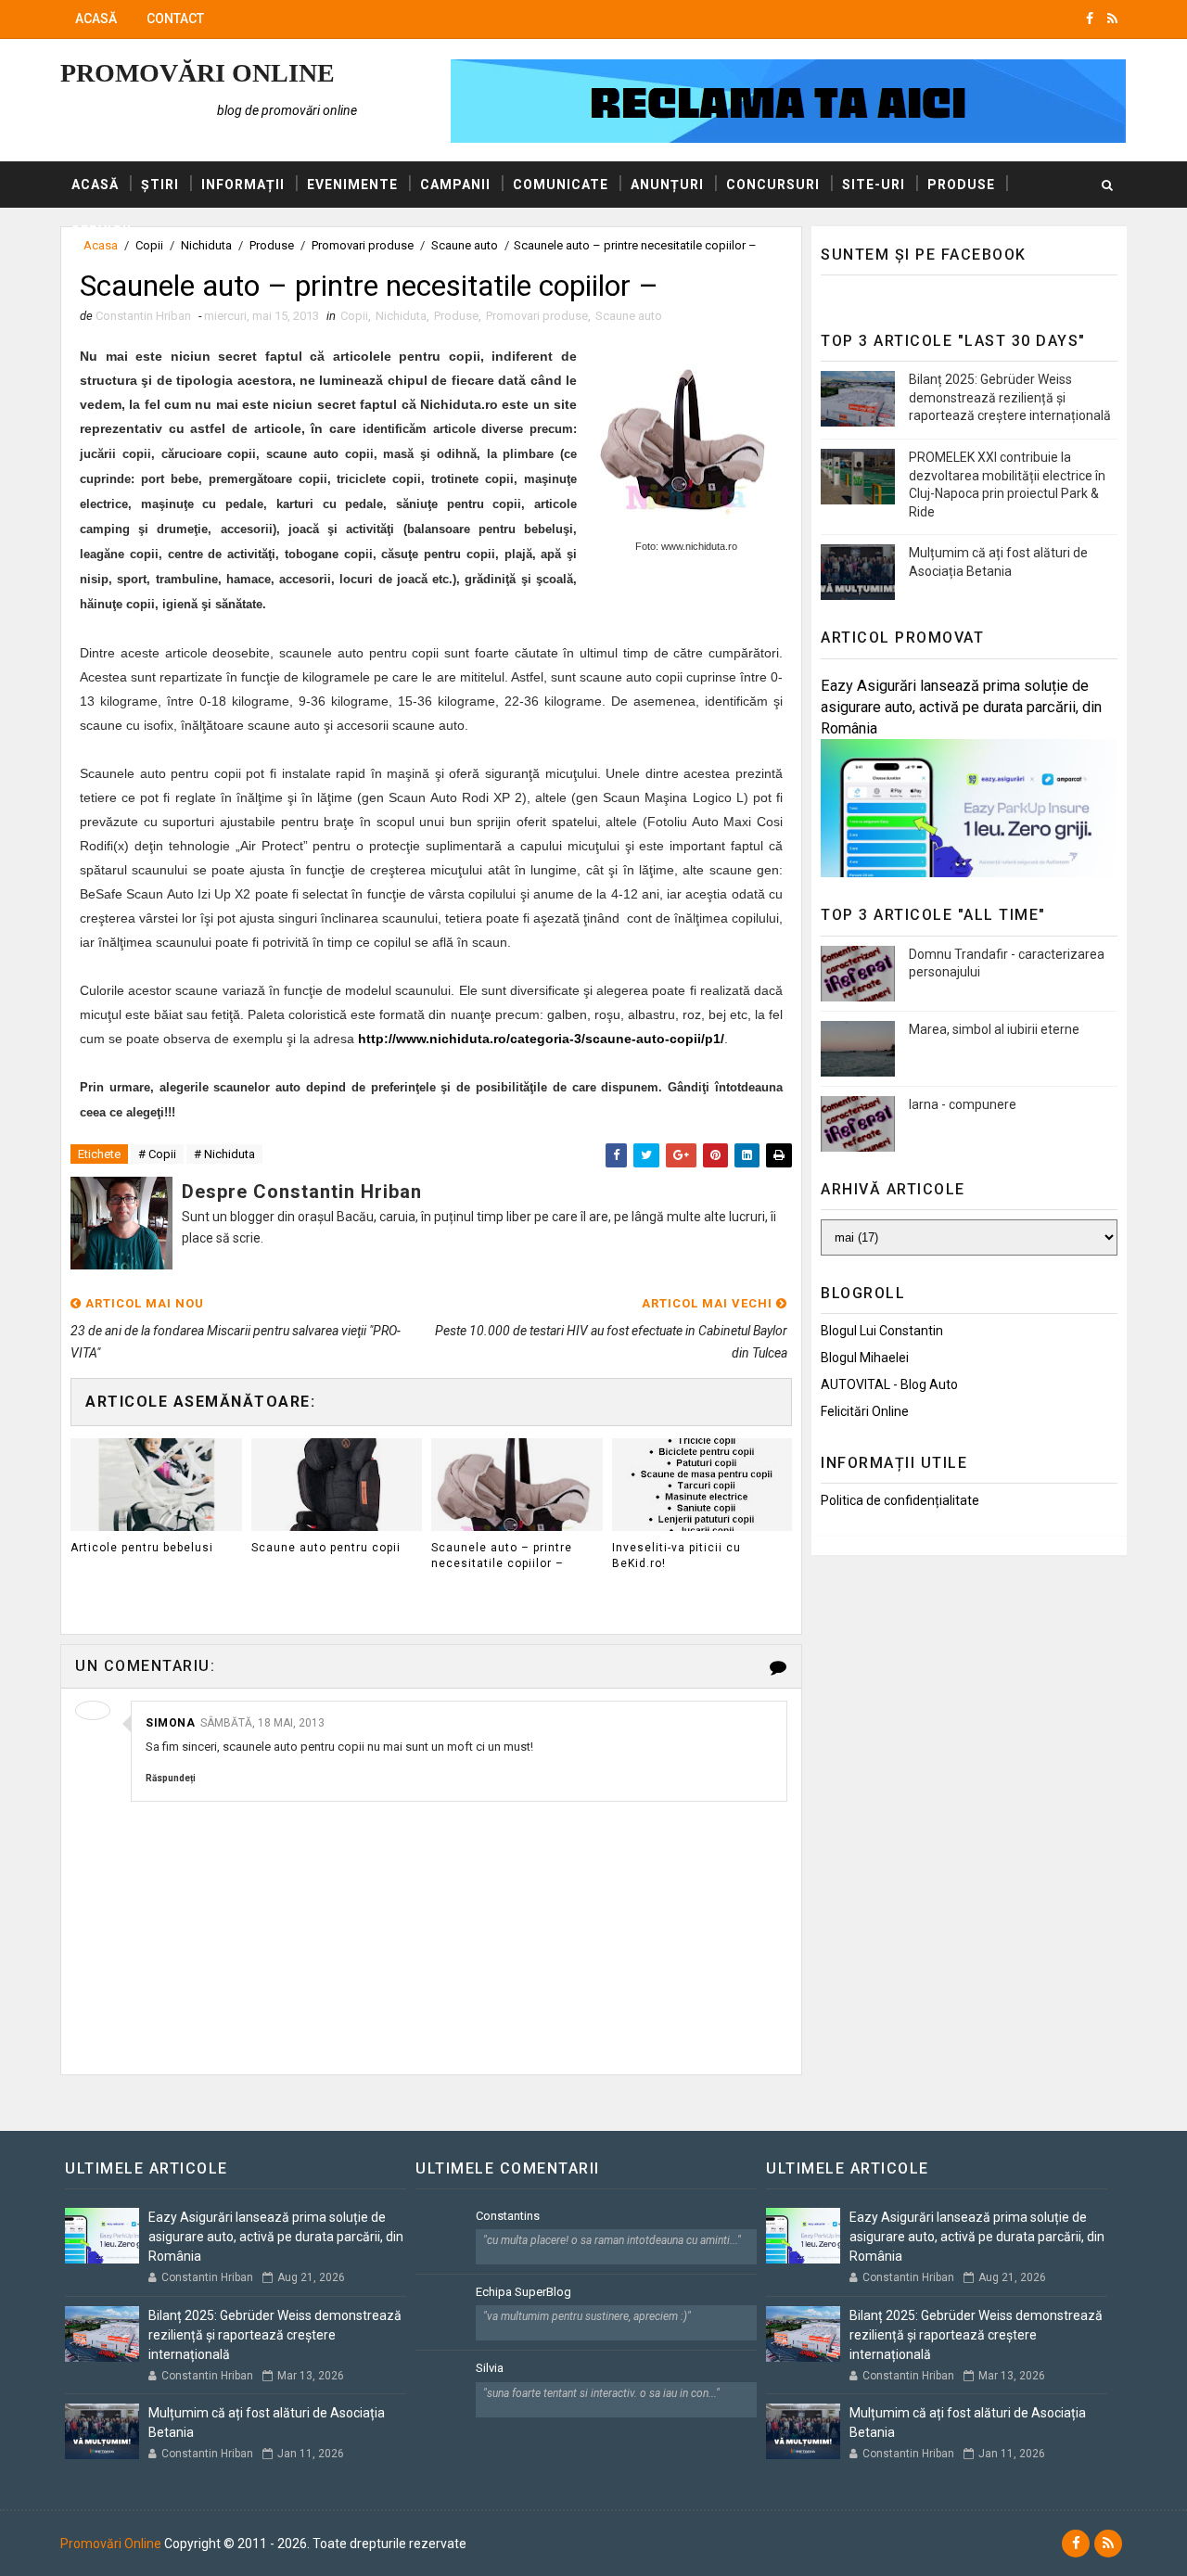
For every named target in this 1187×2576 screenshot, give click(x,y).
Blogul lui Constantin (882, 1331)
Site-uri (874, 185)
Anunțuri (667, 185)
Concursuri (773, 185)
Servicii (102, 231)
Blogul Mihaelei (865, 1358)
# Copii (157, 1154)
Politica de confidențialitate (900, 1500)
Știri (160, 185)
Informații (243, 185)
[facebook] (1090, 19)
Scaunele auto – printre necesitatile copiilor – (502, 1556)
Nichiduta (401, 316)
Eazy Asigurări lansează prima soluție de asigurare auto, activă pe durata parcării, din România (961, 707)
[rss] (1112, 19)
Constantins (508, 2216)
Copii (354, 316)
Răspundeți (171, 1778)
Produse (961, 185)
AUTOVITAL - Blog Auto (889, 1384)
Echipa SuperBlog (523, 2292)
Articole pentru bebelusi (142, 1548)
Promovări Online (198, 73)
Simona (170, 1723)
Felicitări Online (865, 1411)
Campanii (455, 185)
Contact (175, 19)
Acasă (96, 19)
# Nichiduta (224, 1154)
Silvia (490, 2368)
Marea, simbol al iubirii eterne (994, 1029)
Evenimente (352, 185)
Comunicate (561, 185)
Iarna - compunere (963, 1104)
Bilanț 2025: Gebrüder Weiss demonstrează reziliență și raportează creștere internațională (1010, 397)
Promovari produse (537, 316)
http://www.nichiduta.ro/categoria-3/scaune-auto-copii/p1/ (541, 1039)
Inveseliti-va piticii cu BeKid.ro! (676, 1556)
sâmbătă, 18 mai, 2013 (262, 1723)
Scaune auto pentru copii (326, 1548)
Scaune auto (629, 316)
